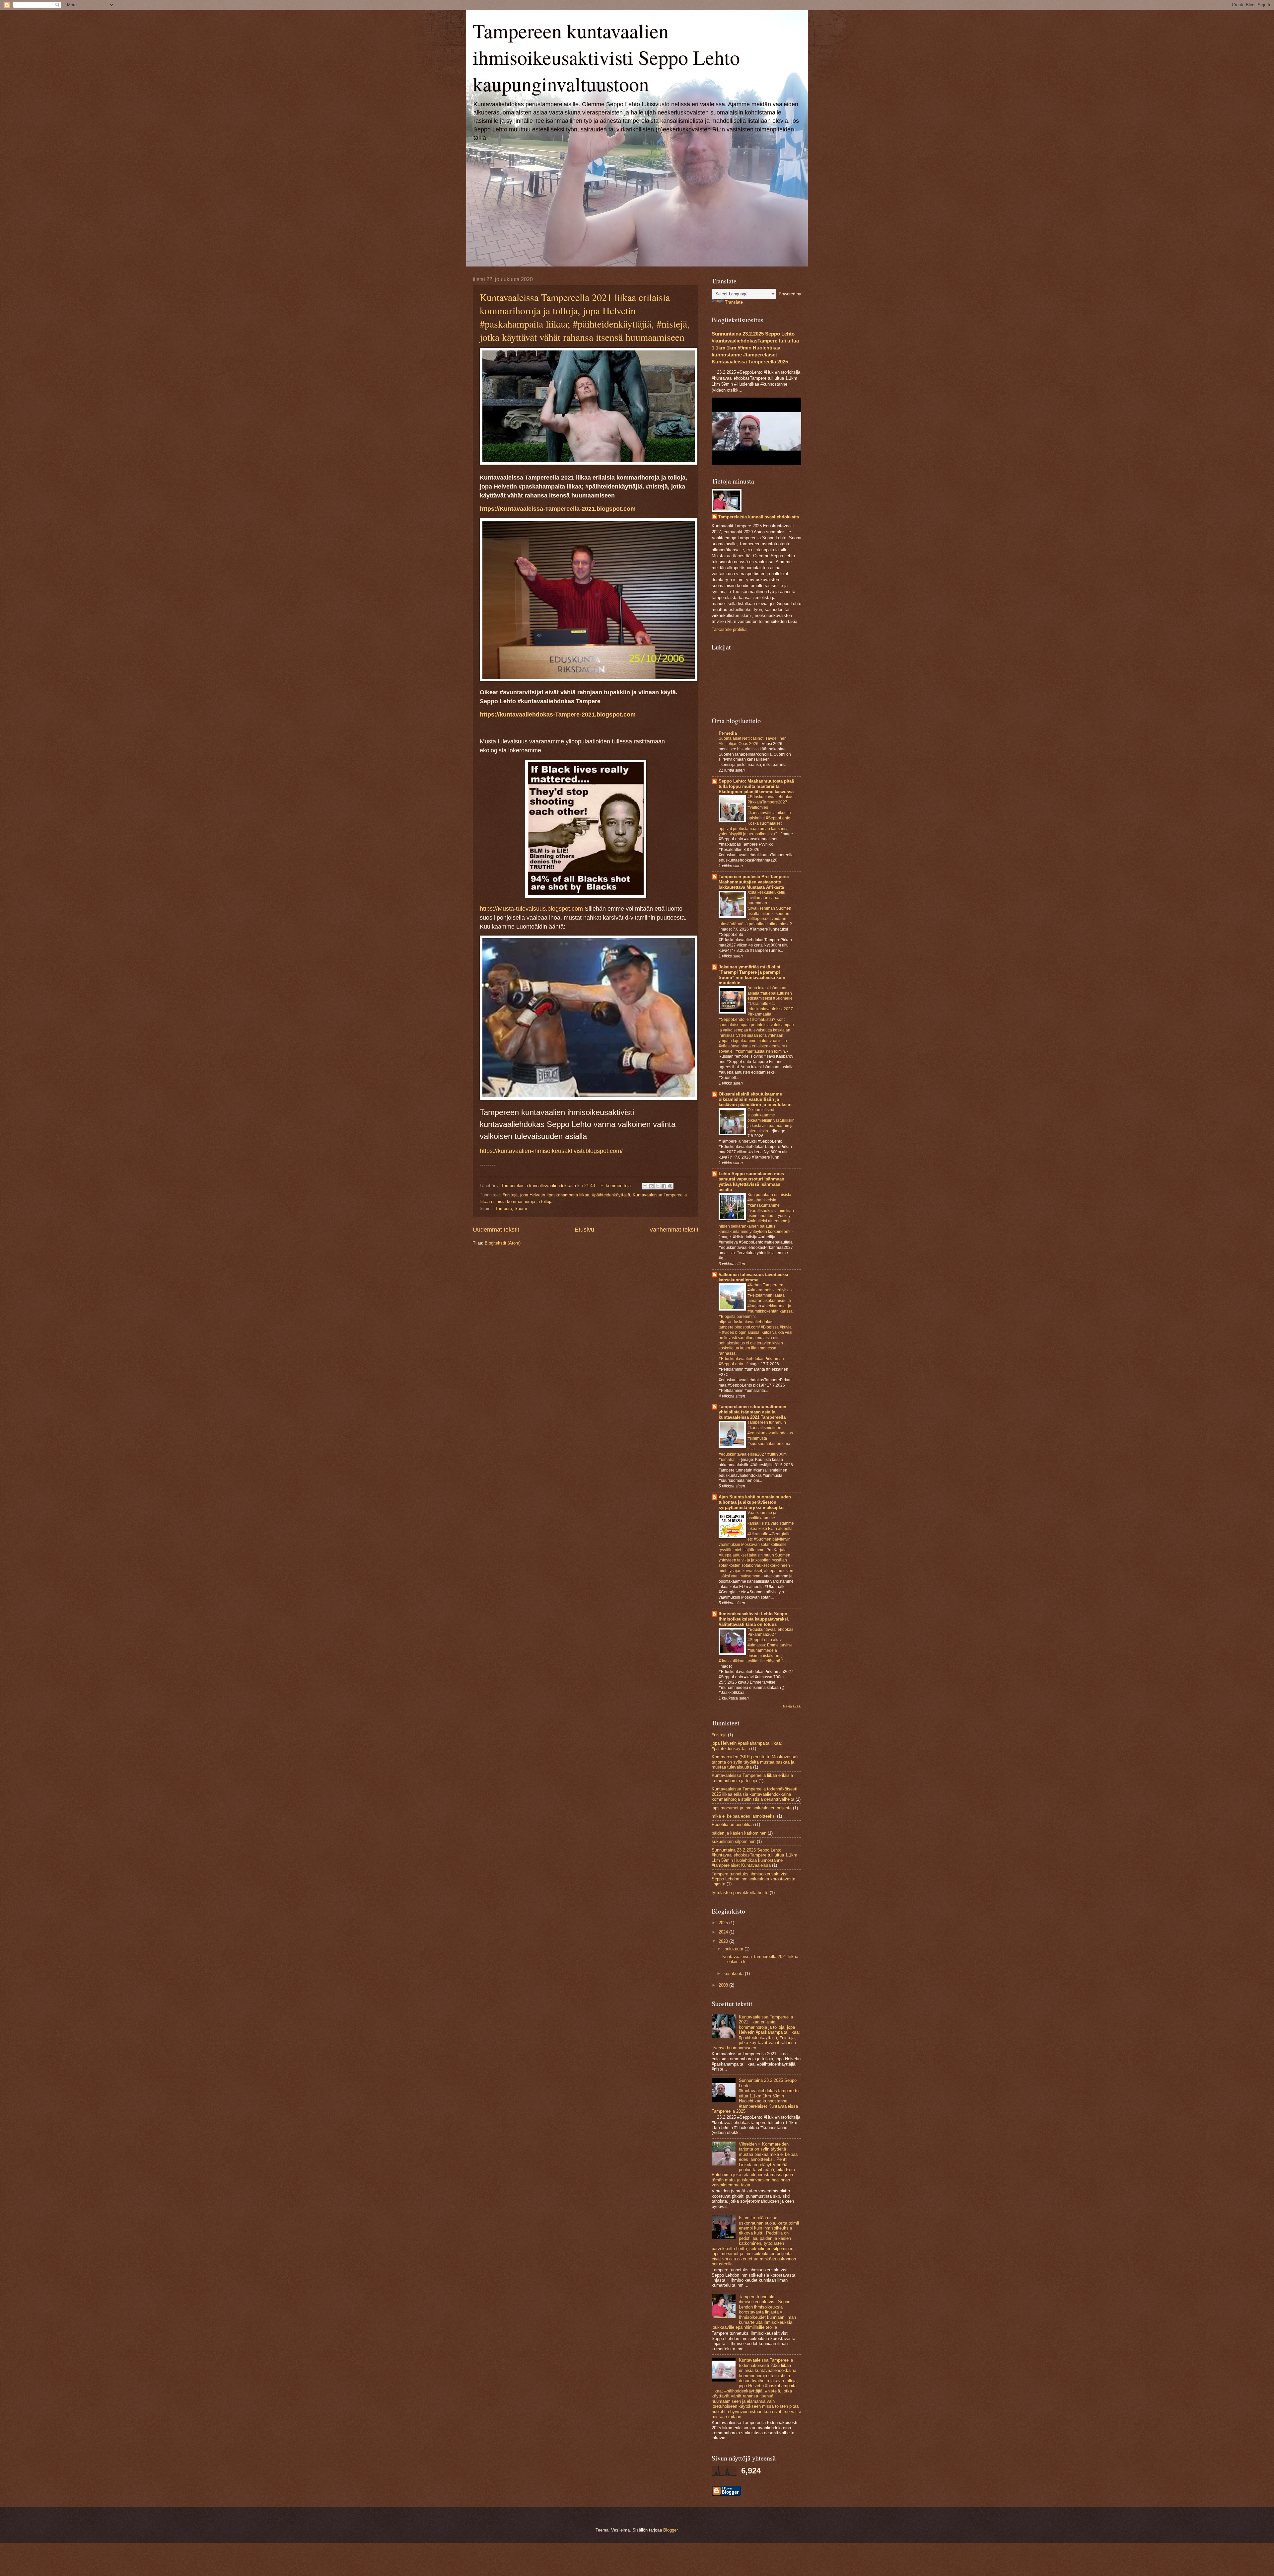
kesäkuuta (734, 1973)
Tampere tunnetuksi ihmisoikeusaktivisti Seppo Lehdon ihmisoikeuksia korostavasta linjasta (753, 1879)
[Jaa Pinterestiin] (670, 1186)
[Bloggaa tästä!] (651, 1186)
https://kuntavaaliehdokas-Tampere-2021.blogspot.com (558, 715)
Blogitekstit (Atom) (503, 1243)
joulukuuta (734, 1949)
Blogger (670, 2530)
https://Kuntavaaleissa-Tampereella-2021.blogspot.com (558, 509)
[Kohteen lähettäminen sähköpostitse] (645, 1186)
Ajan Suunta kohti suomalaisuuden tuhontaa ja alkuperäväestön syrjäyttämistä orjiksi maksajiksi (755, 1502)
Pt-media (728, 733)
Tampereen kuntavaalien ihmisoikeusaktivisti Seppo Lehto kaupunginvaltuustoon (606, 57)
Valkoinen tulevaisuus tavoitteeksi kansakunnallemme (753, 1277)
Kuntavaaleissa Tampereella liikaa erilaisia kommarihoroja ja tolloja (752, 1778)
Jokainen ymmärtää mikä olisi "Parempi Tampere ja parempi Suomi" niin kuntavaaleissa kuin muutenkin (752, 975)
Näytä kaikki (792, 1706)
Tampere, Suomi (511, 1209)
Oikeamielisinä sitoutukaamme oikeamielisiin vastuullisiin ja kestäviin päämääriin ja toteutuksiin (755, 1099)
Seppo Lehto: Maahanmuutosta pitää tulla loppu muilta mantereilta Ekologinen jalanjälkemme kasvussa (756, 786)
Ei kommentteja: (617, 1186)
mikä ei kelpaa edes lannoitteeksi (744, 1816)
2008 (724, 1985)
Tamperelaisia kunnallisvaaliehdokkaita (759, 517)
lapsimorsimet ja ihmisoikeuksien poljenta (752, 1808)
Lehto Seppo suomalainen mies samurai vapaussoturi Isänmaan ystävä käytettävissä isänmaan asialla (751, 1182)
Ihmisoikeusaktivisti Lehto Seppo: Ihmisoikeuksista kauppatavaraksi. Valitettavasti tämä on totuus (754, 1619)
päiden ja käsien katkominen (739, 1833)
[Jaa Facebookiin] (664, 1186)
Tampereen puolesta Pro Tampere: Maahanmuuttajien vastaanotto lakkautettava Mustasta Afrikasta (754, 882)
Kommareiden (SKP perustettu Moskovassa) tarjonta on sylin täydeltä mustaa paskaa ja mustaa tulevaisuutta (755, 1762)
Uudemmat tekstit (496, 1230)
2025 (724, 1923)
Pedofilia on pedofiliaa (733, 1824)
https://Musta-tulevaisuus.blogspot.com (531, 909)
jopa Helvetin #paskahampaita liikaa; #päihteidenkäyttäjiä (575, 1195)
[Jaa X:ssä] (658, 1186)
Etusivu (584, 1230)
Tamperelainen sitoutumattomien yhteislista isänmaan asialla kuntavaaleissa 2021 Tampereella (752, 1412)
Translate (734, 302)
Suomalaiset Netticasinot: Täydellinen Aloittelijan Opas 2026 (753, 741)
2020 (724, 1941)
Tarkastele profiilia (729, 629)
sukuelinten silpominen (734, 1841)
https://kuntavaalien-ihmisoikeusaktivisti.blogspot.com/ (551, 1151)
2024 (724, 1932)
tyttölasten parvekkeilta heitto (740, 1893)
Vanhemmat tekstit (674, 1230)
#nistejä (510, 1195)
